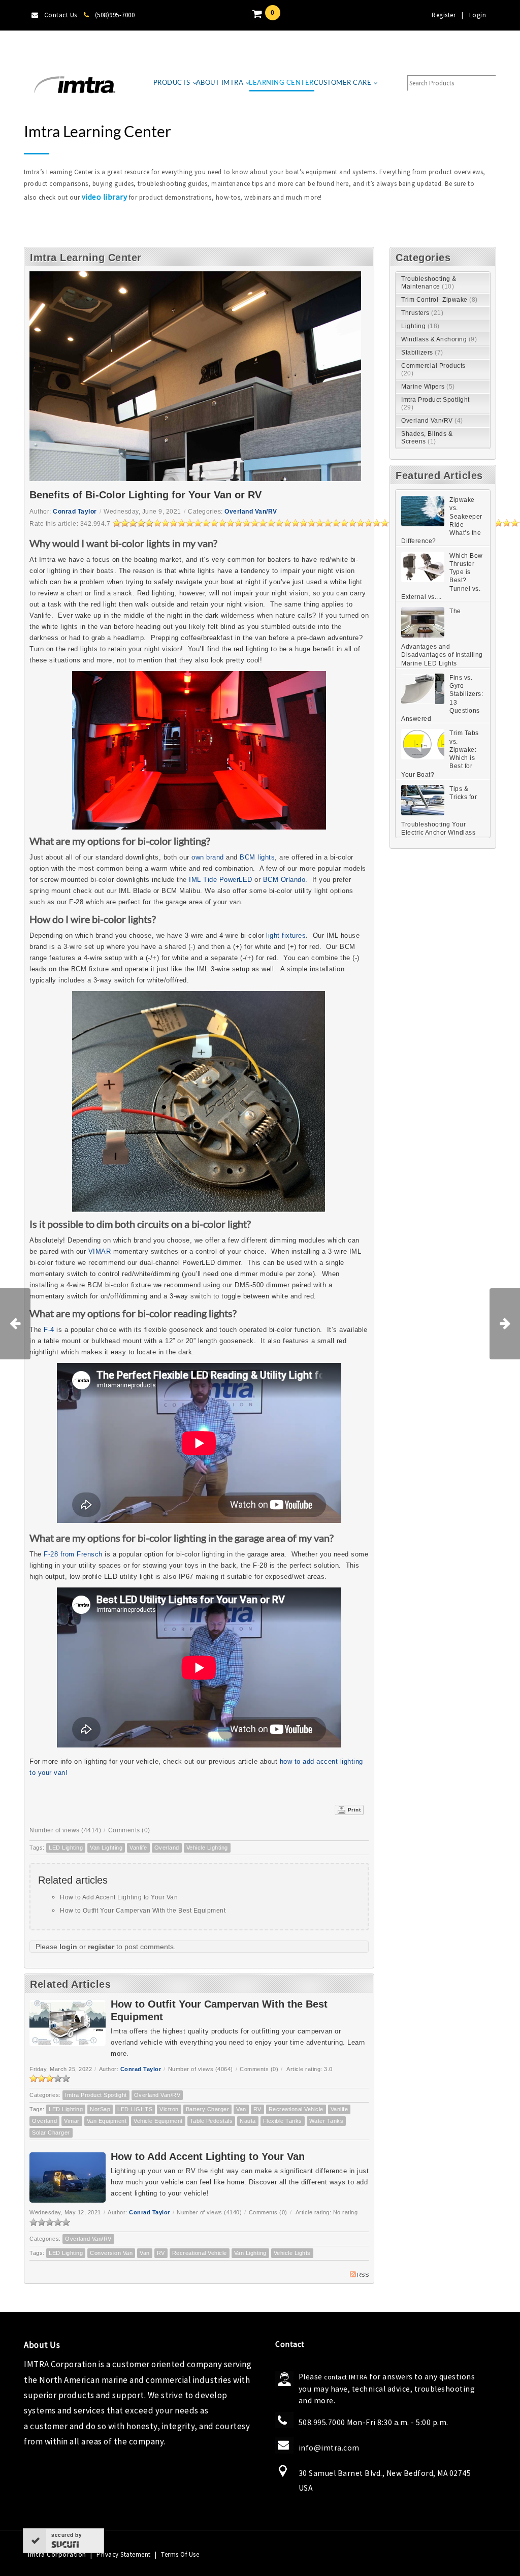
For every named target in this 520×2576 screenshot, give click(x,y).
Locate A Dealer (55, 45)
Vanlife (138, 1848)
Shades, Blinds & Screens (427, 438)
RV (257, 2109)
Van (241, 2109)
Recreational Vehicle (296, 2109)
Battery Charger (208, 2109)
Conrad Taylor (75, 512)
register (101, 1947)
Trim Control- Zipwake (440, 300)
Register (444, 15)
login (68, 1947)
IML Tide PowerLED (221, 880)
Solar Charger (51, 2133)
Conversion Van (111, 2253)
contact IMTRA (346, 2377)
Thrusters (422, 313)
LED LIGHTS (135, 2109)
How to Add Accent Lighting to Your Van (119, 1897)
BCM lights (257, 857)
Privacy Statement (124, 2554)
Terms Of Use (180, 2554)
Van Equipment (107, 2121)
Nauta (248, 2121)
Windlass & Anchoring (439, 339)
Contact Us (61, 15)
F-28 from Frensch (72, 1554)
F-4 (49, 1330)
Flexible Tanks (283, 2121)
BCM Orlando (284, 880)
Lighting (420, 326)
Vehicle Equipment (158, 2121)
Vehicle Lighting (207, 1848)
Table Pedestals (212, 2121)
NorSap (100, 2109)
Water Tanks (327, 2121)
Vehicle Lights (292, 2253)
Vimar (72, 2121)
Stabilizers (422, 353)
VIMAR (100, 1251)
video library (105, 197)
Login (478, 15)
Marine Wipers (428, 387)
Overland (167, 1848)
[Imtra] (75, 85)
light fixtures (286, 935)
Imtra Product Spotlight (96, 2095)
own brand (208, 857)
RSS (363, 2275)
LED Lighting (66, 1848)
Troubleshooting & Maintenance (429, 283)
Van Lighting (106, 1848)
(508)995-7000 (115, 15)
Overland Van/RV (251, 512)
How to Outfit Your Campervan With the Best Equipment (143, 1911)
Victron (169, 2109)
